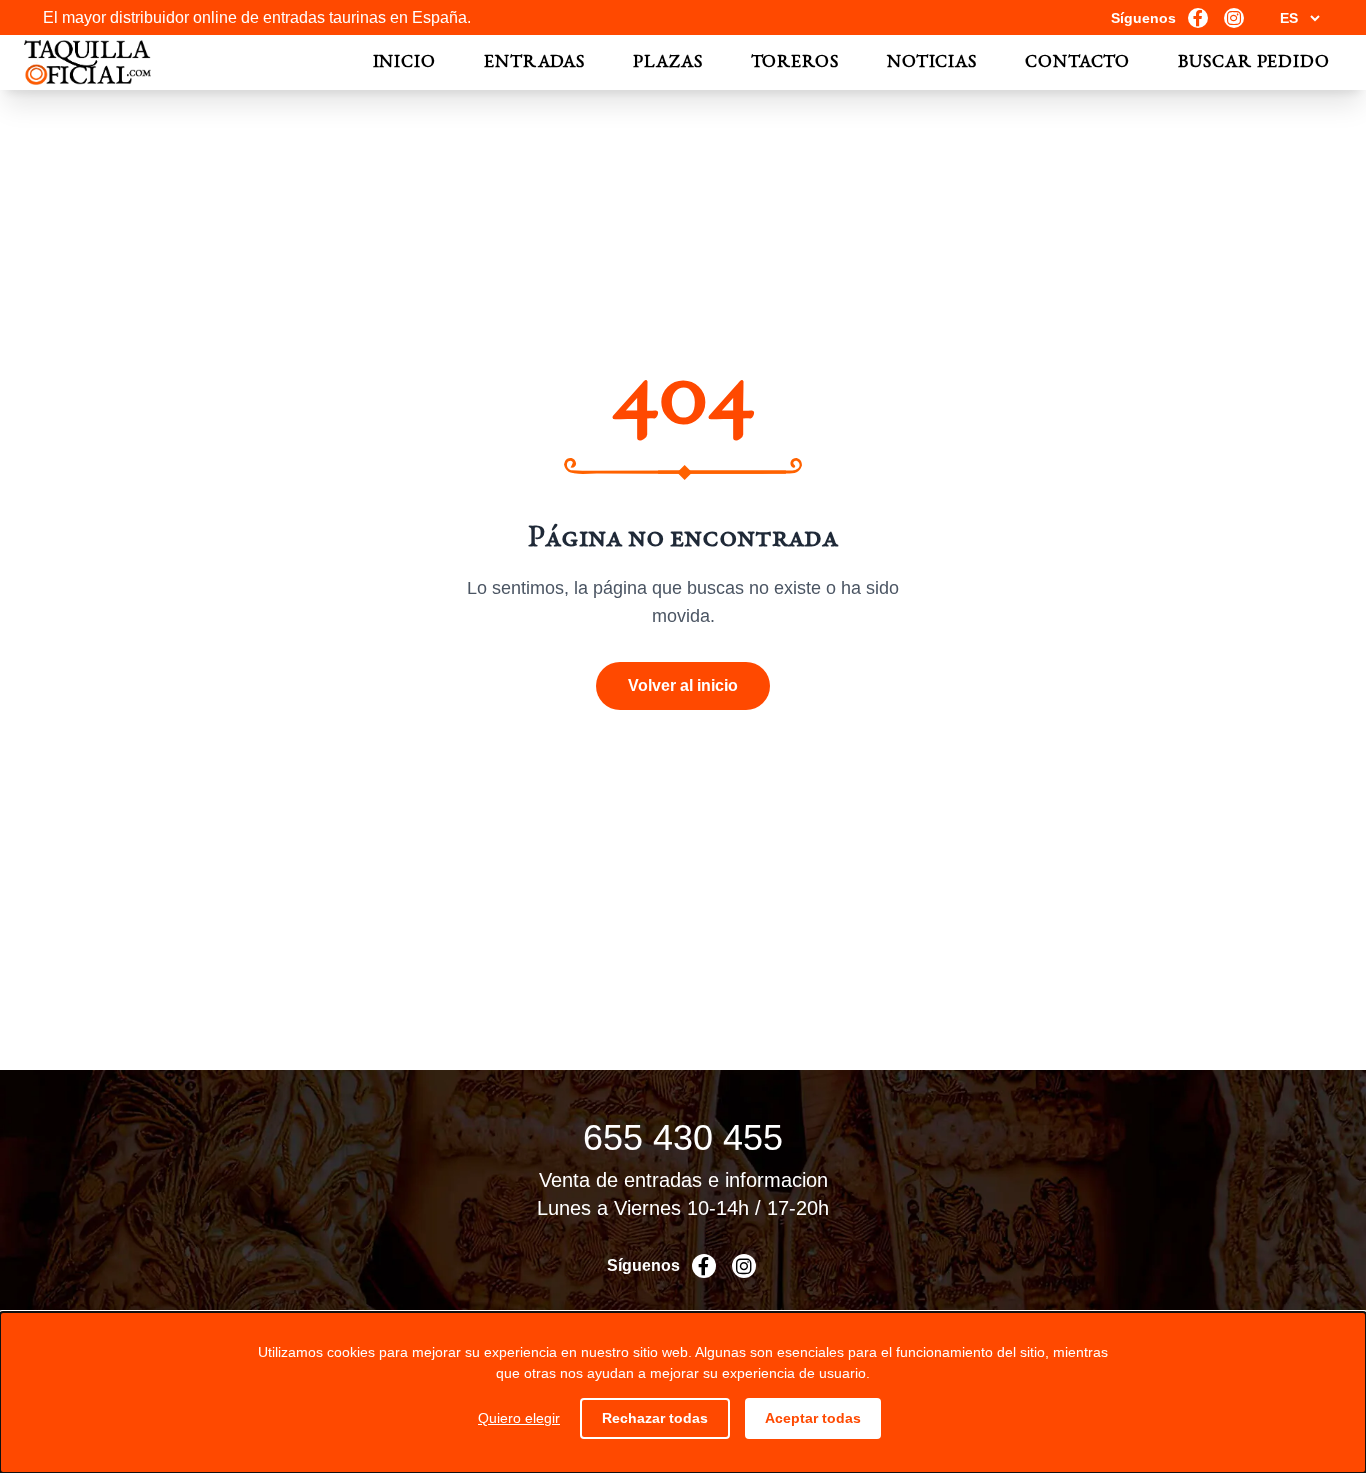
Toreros (795, 63)
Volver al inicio (683, 685)
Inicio (404, 63)
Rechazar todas (655, 1418)
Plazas (667, 63)
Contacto (1077, 63)
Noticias (932, 63)
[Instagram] (1234, 18)
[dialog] (683, 1392)
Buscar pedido (1254, 63)
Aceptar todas (813, 1418)
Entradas (534, 63)
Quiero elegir (519, 1418)
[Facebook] (1198, 18)
